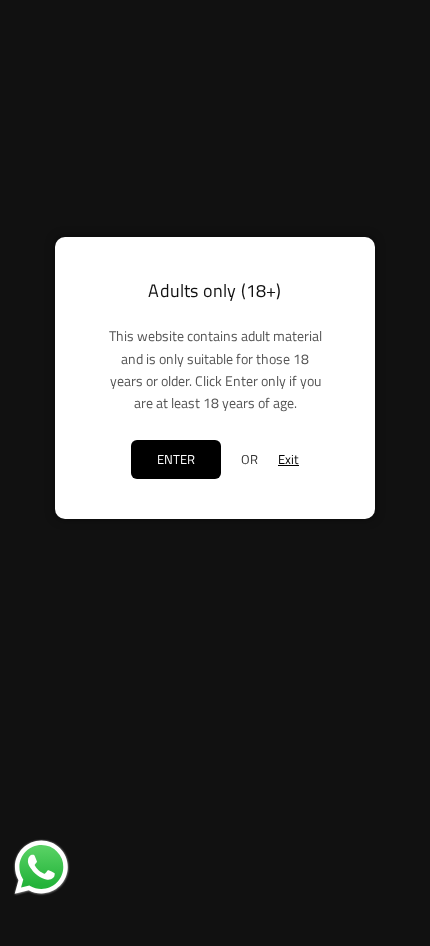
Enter (176, 459)
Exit (288, 459)
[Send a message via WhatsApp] (41, 867)
